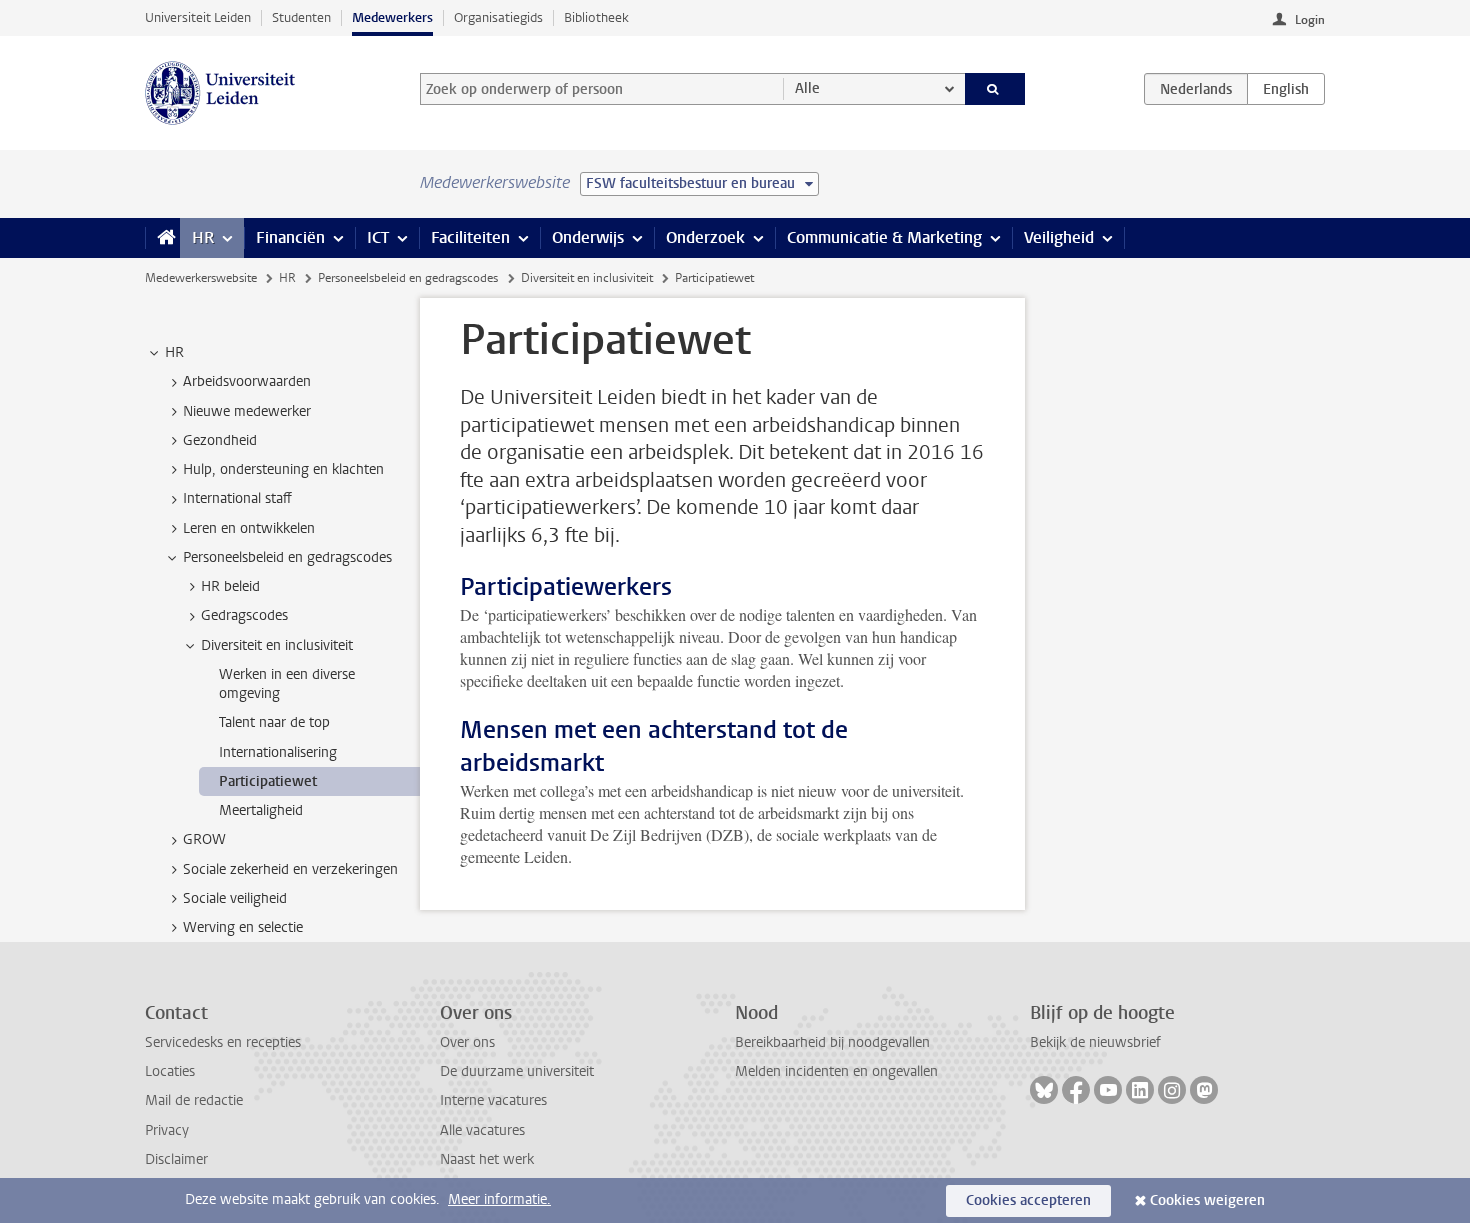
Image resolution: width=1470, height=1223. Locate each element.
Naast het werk (487, 1159)
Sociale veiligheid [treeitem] (235, 898)
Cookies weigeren (1207, 1200)
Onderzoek (705, 237)
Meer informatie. (499, 1199)
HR (203, 237)
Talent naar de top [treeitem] (274, 722)
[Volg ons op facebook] (1076, 1090)
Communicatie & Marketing (884, 237)
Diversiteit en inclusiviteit (587, 278)
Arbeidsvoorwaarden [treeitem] (247, 381)
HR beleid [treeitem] (230, 586)
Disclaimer (176, 1159)
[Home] (162, 238)
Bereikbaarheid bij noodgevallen (832, 1042)
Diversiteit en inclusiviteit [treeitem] (277, 645)
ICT (378, 237)
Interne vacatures (493, 1100)
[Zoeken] (995, 89)
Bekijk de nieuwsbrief (1095, 1042)
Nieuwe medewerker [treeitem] (247, 411)
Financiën (290, 237)
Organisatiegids (498, 17)
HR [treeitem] (174, 352)
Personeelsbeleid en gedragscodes (408, 278)
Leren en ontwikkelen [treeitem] (249, 528)
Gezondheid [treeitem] (220, 440)
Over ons (467, 1042)
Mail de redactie (194, 1100)
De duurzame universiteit (517, 1071)
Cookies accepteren (1028, 1200)
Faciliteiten (470, 237)
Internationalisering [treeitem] (278, 752)
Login (1310, 20)
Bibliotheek (596, 17)
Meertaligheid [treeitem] (261, 810)
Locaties (170, 1071)
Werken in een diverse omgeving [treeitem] (287, 684)
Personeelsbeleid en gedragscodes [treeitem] (287, 557)
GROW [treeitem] (204, 839)
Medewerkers (392, 17)
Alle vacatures (482, 1130)
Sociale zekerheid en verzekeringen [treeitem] (290, 869)
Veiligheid (1059, 237)
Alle (807, 88)
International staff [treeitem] (237, 498)
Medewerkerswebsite (201, 278)
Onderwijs (588, 237)
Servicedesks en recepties (223, 1042)
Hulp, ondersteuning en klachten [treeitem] (283, 469)
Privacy (167, 1130)
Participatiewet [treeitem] (268, 781)
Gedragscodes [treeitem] (244, 615)
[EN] (1286, 89)
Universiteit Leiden (198, 17)
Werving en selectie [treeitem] (243, 927)
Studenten (301, 17)
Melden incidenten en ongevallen (836, 1071)
